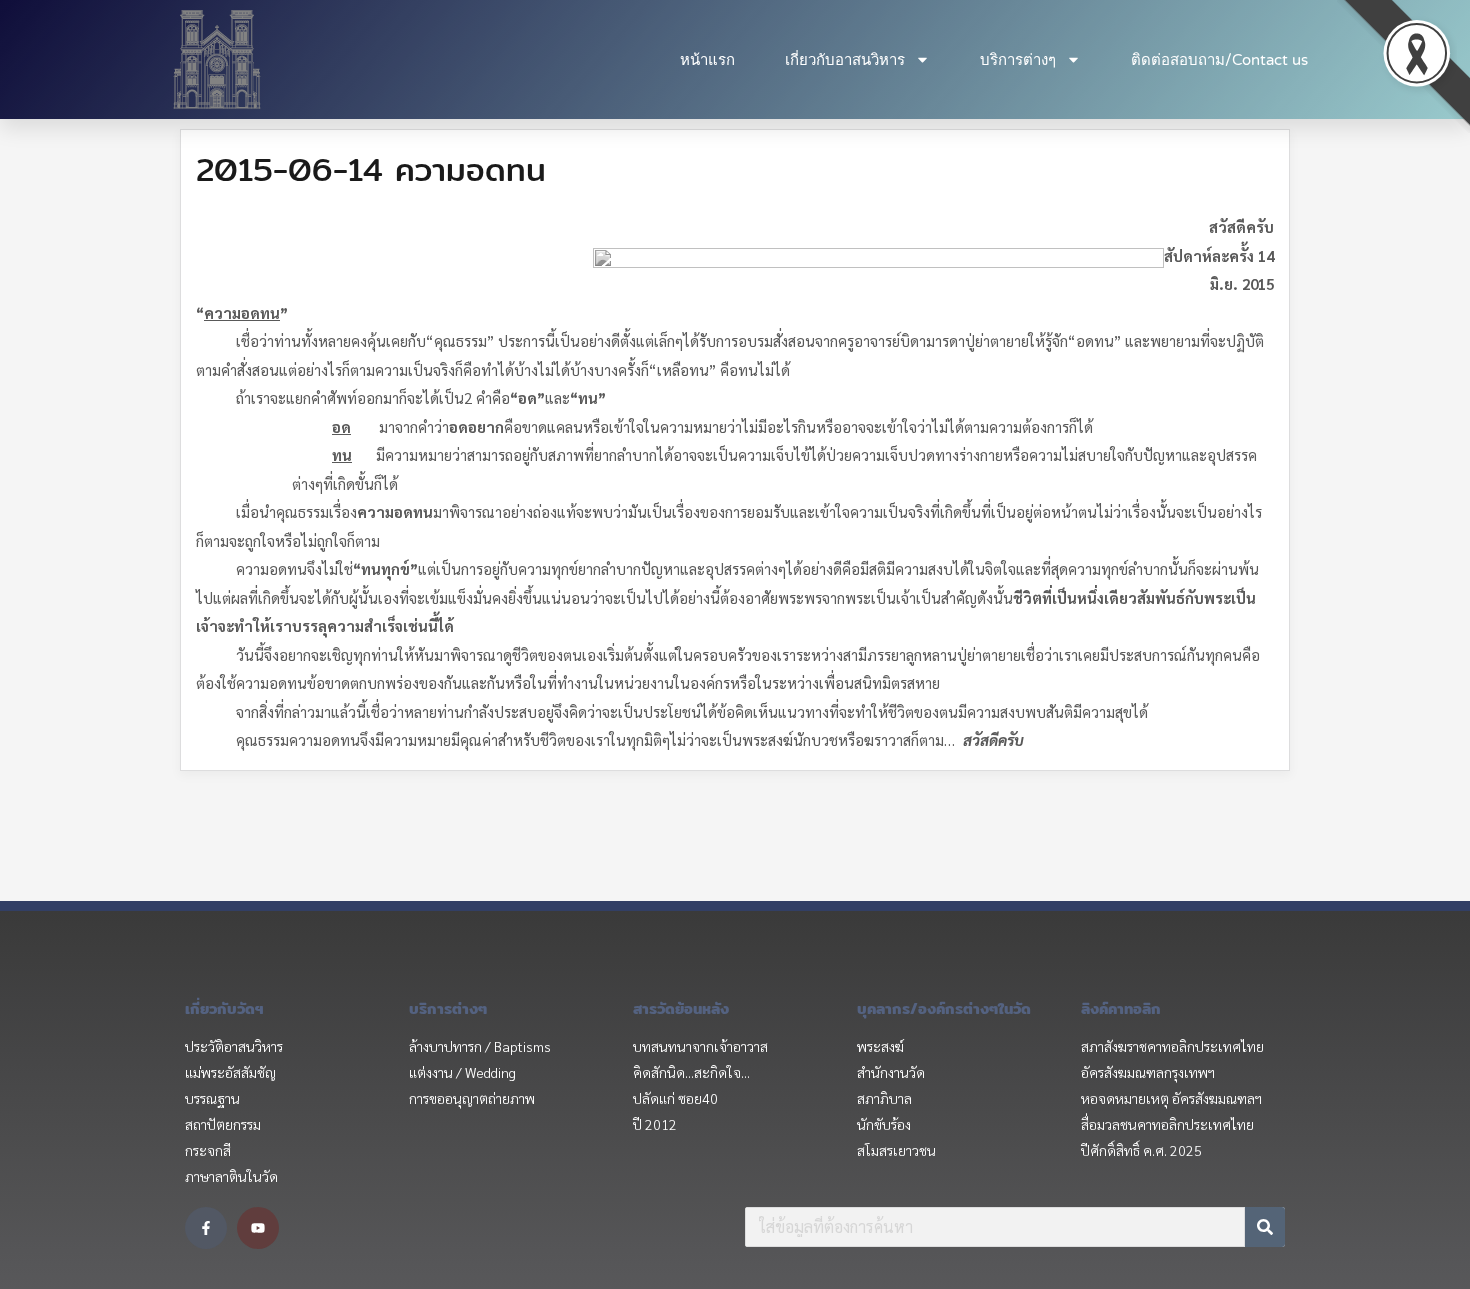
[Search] (1265, 1227)
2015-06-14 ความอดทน (371, 169)
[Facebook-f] (206, 1228)
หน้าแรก (707, 60)
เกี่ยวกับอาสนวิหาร (845, 60)
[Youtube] (258, 1228)
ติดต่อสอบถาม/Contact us (1219, 60)
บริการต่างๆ (1018, 60)
